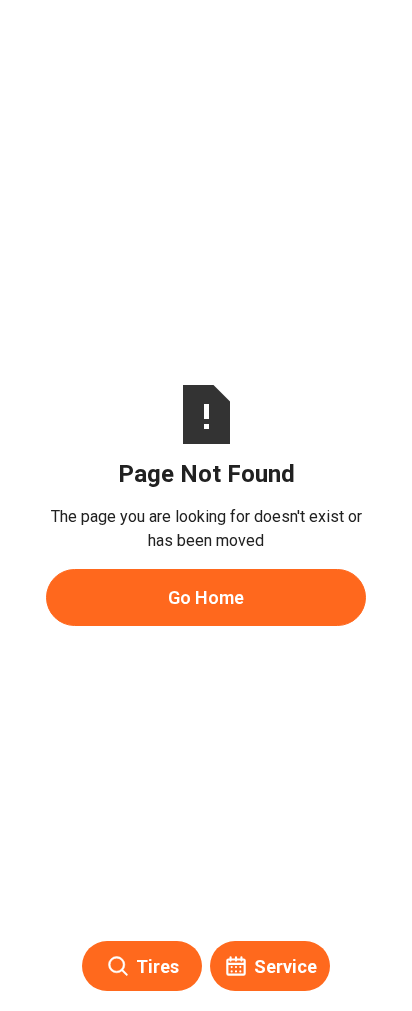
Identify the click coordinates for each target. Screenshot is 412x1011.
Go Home (206, 597)
